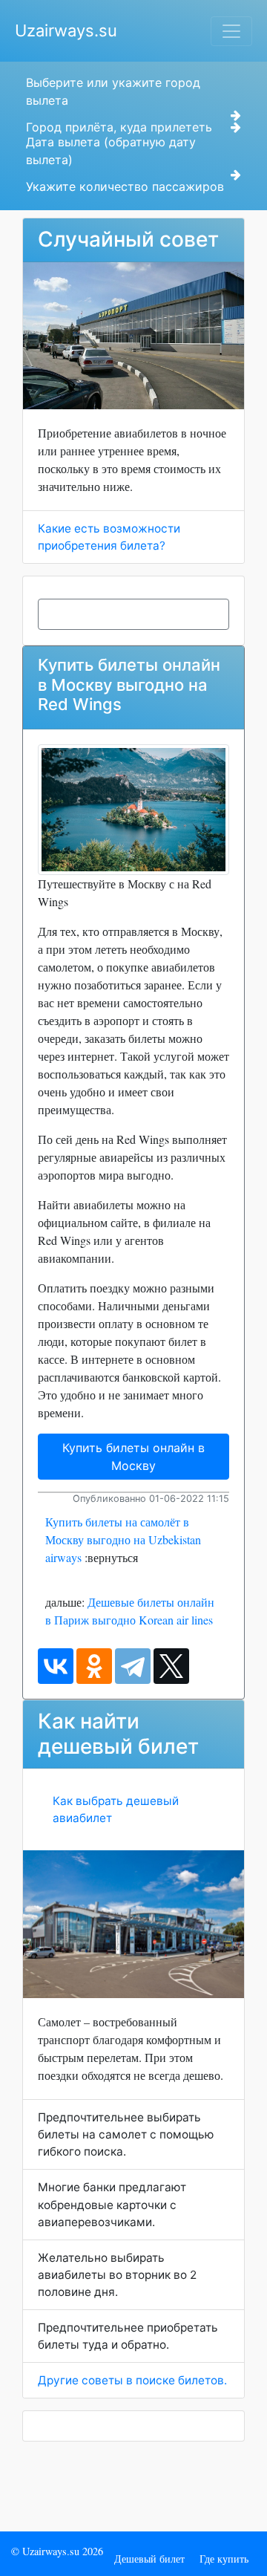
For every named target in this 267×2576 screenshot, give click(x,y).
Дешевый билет (149, 2559)
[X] (171, 1666)
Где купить (224, 2559)
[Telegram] (133, 1666)
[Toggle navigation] (231, 31)
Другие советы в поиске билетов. (132, 2380)
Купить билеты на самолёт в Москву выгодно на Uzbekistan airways (123, 1539)
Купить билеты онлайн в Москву (133, 1457)
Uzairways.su (66, 30)
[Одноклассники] (94, 1666)
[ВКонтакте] (56, 1666)
